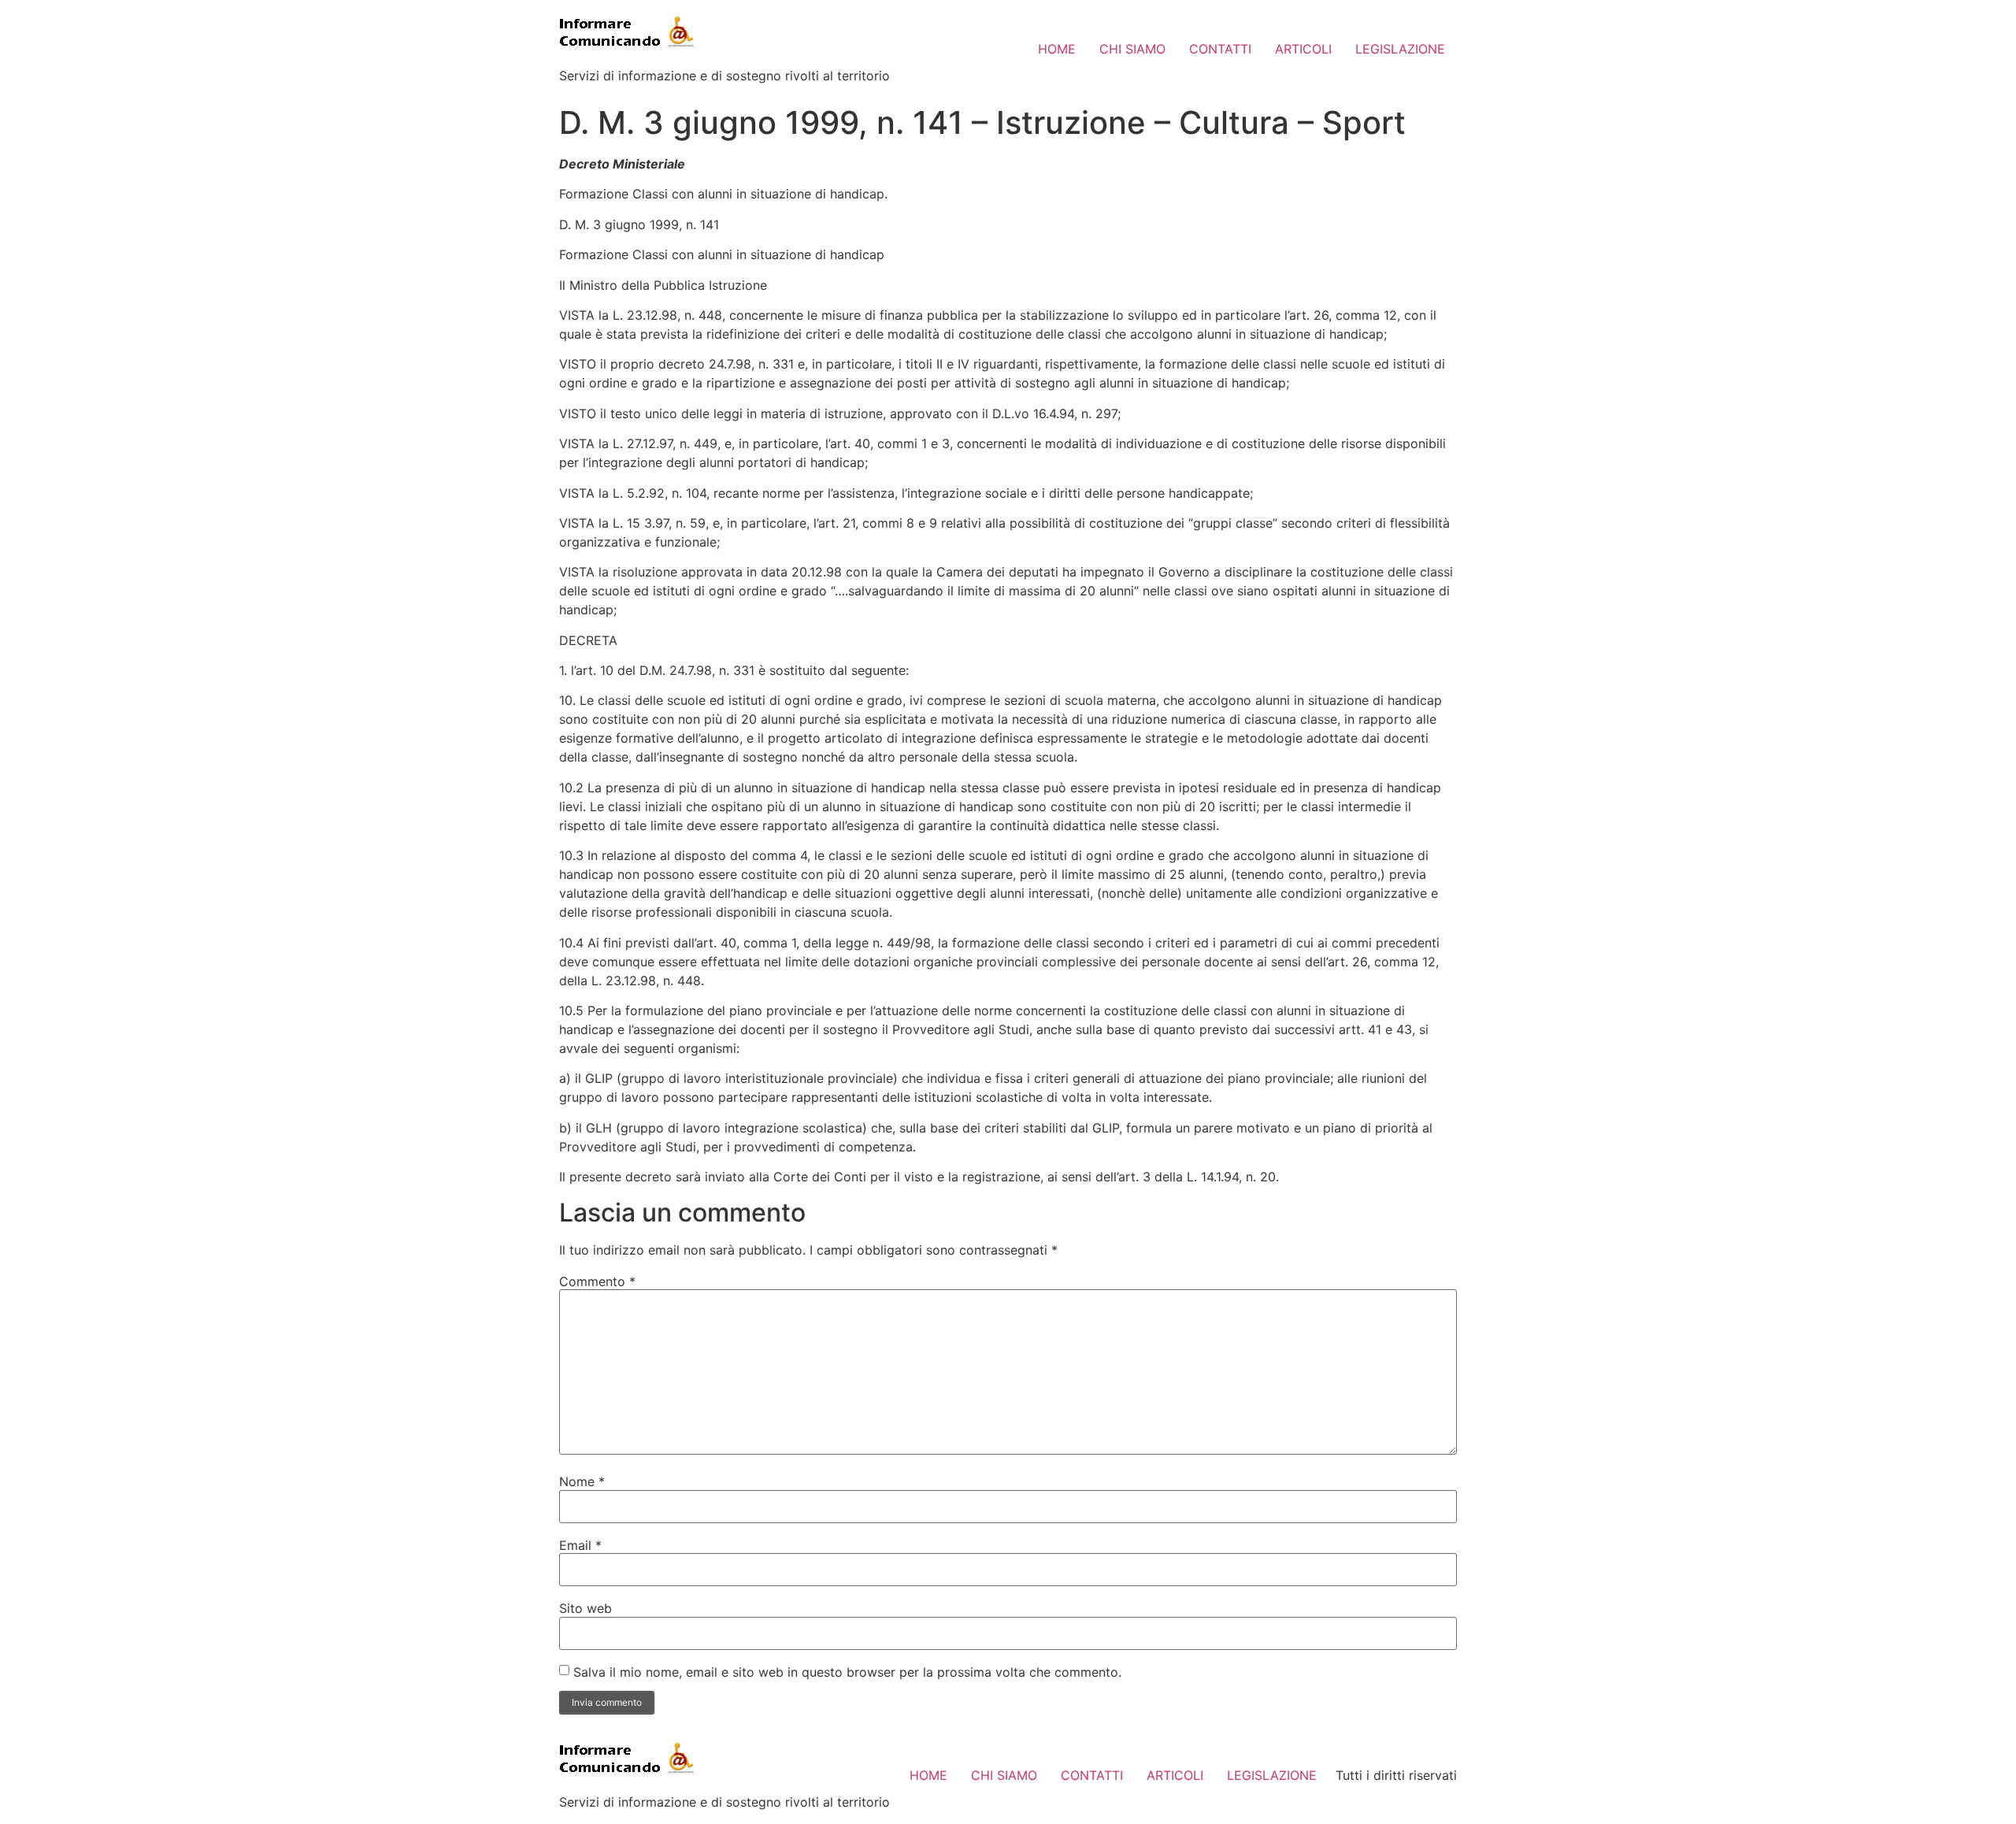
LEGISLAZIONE (1400, 49)
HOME (1057, 49)
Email (580, 1545)
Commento (597, 1281)
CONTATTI (1220, 49)
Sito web (586, 1608)
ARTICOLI (1303, 49)
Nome (582, 1481)
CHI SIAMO (1132, 49)
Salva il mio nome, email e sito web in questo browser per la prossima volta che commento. (847, 1672)
